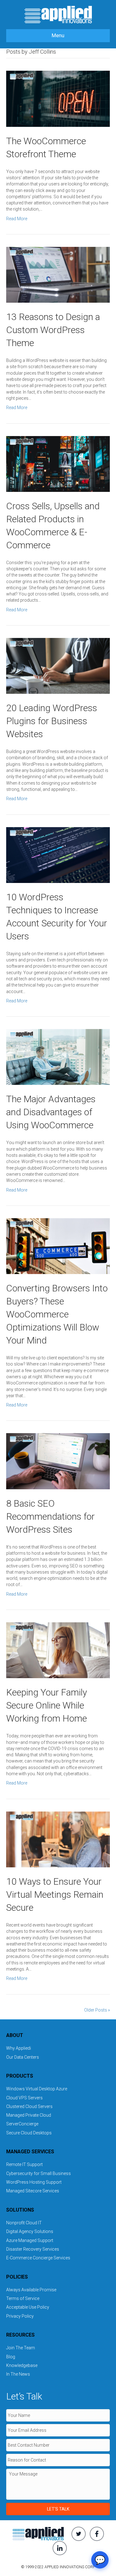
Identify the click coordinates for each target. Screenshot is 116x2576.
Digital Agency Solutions (30, 2231)
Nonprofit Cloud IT (24, 2223)
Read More (17, 219)
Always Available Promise (31, 2290)
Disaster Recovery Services (33, 2249)
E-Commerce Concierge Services (38, 2258)
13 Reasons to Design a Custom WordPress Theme (53, 330)
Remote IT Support (24, 2164)
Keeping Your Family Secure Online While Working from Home (47, 1705)
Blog (11, 2357)
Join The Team (21, 2348)
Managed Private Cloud (29, 2115)
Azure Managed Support (30, 2240)
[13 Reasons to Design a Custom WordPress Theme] (58, 274)
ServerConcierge (22, 2124)
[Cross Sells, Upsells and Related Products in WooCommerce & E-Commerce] (58, 463)
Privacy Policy (20, 2316)
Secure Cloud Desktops (29, 2133)
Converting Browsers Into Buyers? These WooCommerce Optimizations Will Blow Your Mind (57, 1314)
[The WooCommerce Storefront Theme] (58, 98)
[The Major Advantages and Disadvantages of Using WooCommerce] (58, 1057)
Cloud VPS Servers (24, 2098)
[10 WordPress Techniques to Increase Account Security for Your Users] (58, 854)
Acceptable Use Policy (28, 2307)
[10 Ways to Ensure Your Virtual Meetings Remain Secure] (58, 1839)
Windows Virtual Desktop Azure (37, 2089)
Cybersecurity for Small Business (39, 2173)
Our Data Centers (23, 2057)
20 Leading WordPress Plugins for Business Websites (52, 721)
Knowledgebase (22, 2365)
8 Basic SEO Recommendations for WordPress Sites (50, 1516)
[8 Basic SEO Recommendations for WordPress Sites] (58, 1461)
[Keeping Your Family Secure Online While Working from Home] (58, 1650)
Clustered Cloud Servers (29, 2106)
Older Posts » (97, 2010)
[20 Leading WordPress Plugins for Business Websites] (58, 666)
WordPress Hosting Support (34, 2182)
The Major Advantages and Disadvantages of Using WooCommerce (51, 1112)
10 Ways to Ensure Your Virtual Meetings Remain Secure (55, 1894)
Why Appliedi (19, 2048)
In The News (18, 2374)
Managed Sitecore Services (33, 2191)
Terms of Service (23, 2298)
